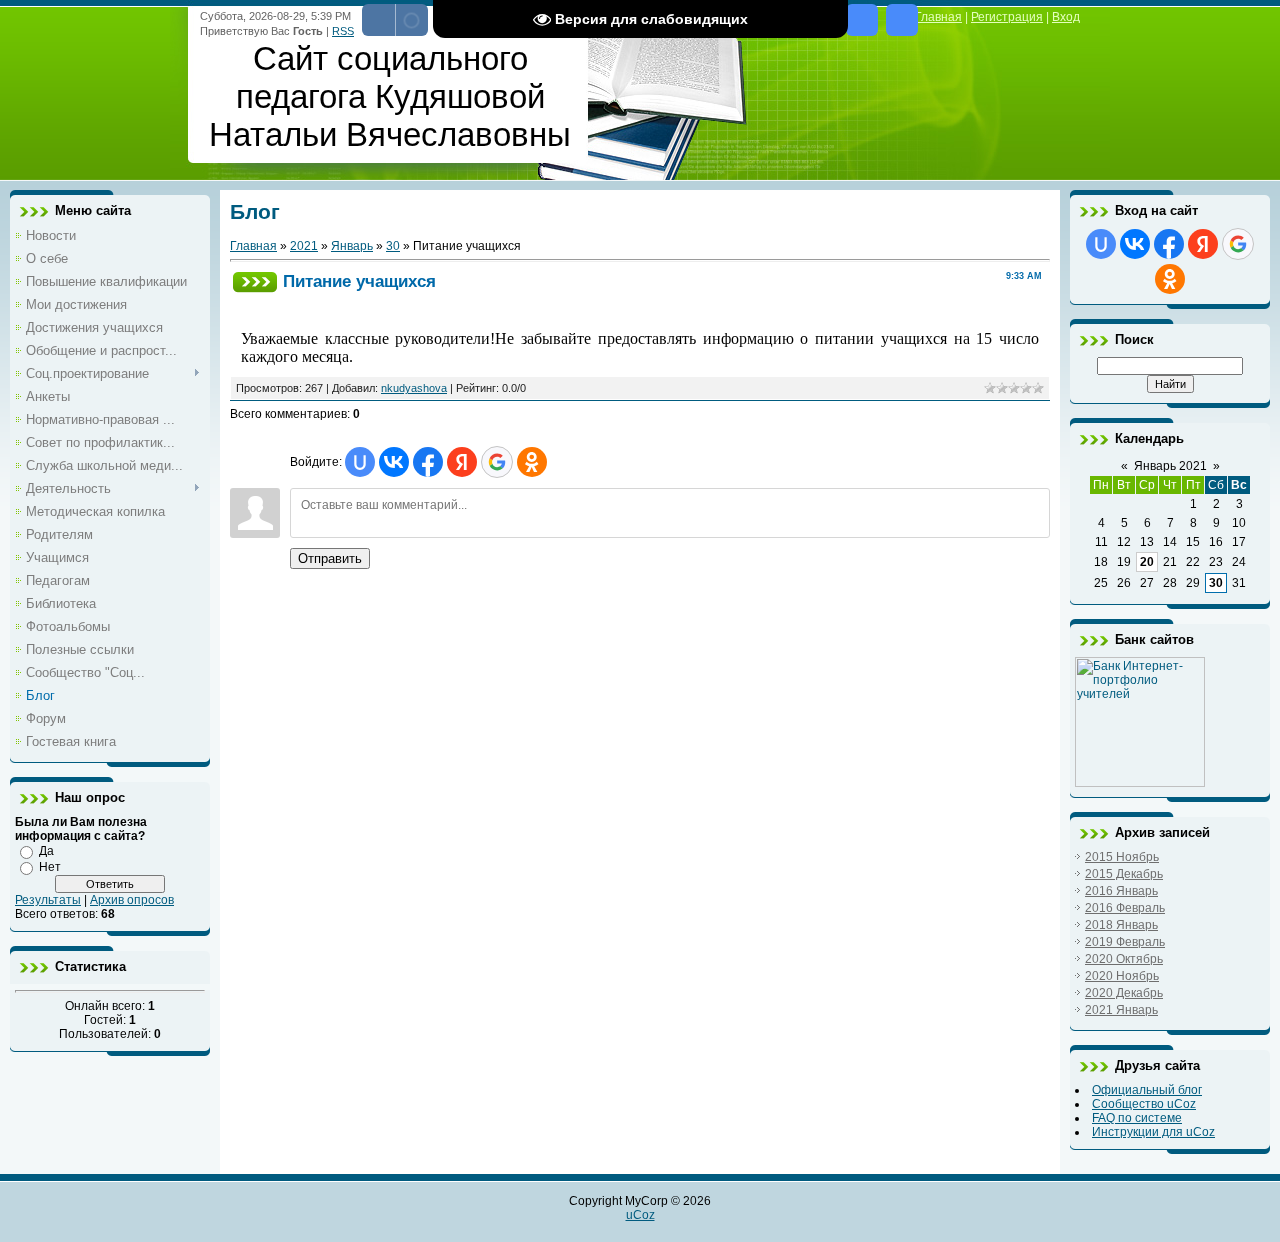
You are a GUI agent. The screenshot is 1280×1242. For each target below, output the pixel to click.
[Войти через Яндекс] (462, 462)
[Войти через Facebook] (428, 462)
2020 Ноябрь (1122, 976)
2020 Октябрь (1124, 959)
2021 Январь (1121, 1010)
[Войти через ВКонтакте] (394, 462)
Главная (253, 246)
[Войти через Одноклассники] (532, 462)
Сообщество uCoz (1144, 1104)
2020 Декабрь (1124, 993)
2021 (304, 246)
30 (393, 246)
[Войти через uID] (360, 462)
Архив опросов (132, 900)
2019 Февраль (1125, 942)
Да (46, 851)
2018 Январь (1121, 925)
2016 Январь (1121, 891)
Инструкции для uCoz (1153, 1132)
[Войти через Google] (497, 462)
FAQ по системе (1137, 1118)
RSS (343, 31)
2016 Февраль (1125, 908)
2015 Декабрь (1124, 874)
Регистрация (1007, 17)
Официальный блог (1147, 1090)
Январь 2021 (1170, 466)
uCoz (640, 1215)
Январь (352, 246)
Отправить (330, 558)
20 (1147, 562)
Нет (50, 867)
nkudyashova (414, 388)
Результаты (48, 900)
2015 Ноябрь (1122, 857)
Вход (1066, 17)
